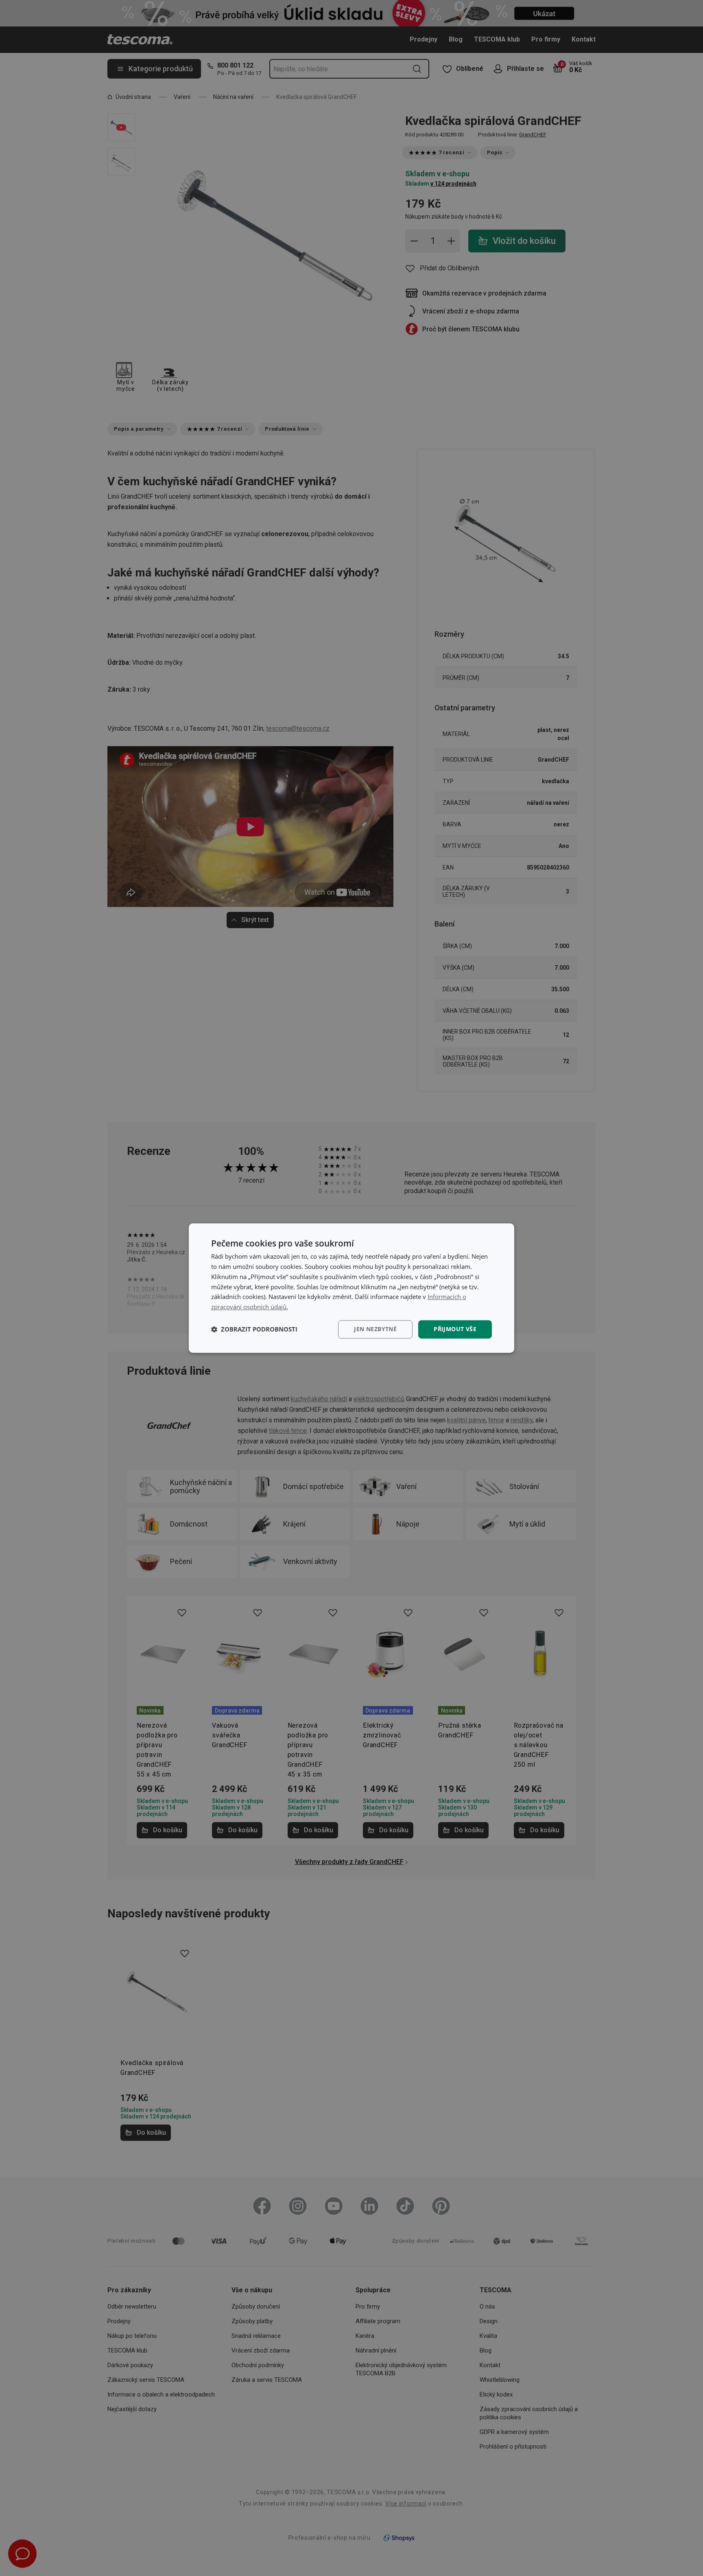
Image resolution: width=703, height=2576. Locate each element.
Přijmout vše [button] (455, 1329)
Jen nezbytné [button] (375, 1329)
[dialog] (351, 1288)
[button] (254, 1329)
